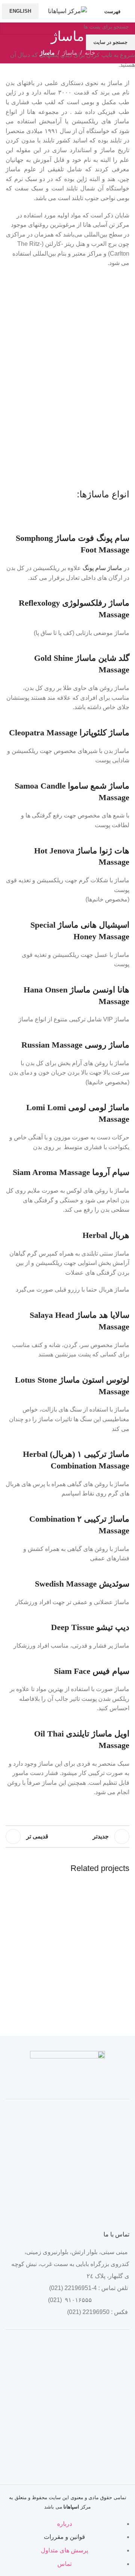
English (20, 11)
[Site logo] (67, 11)
